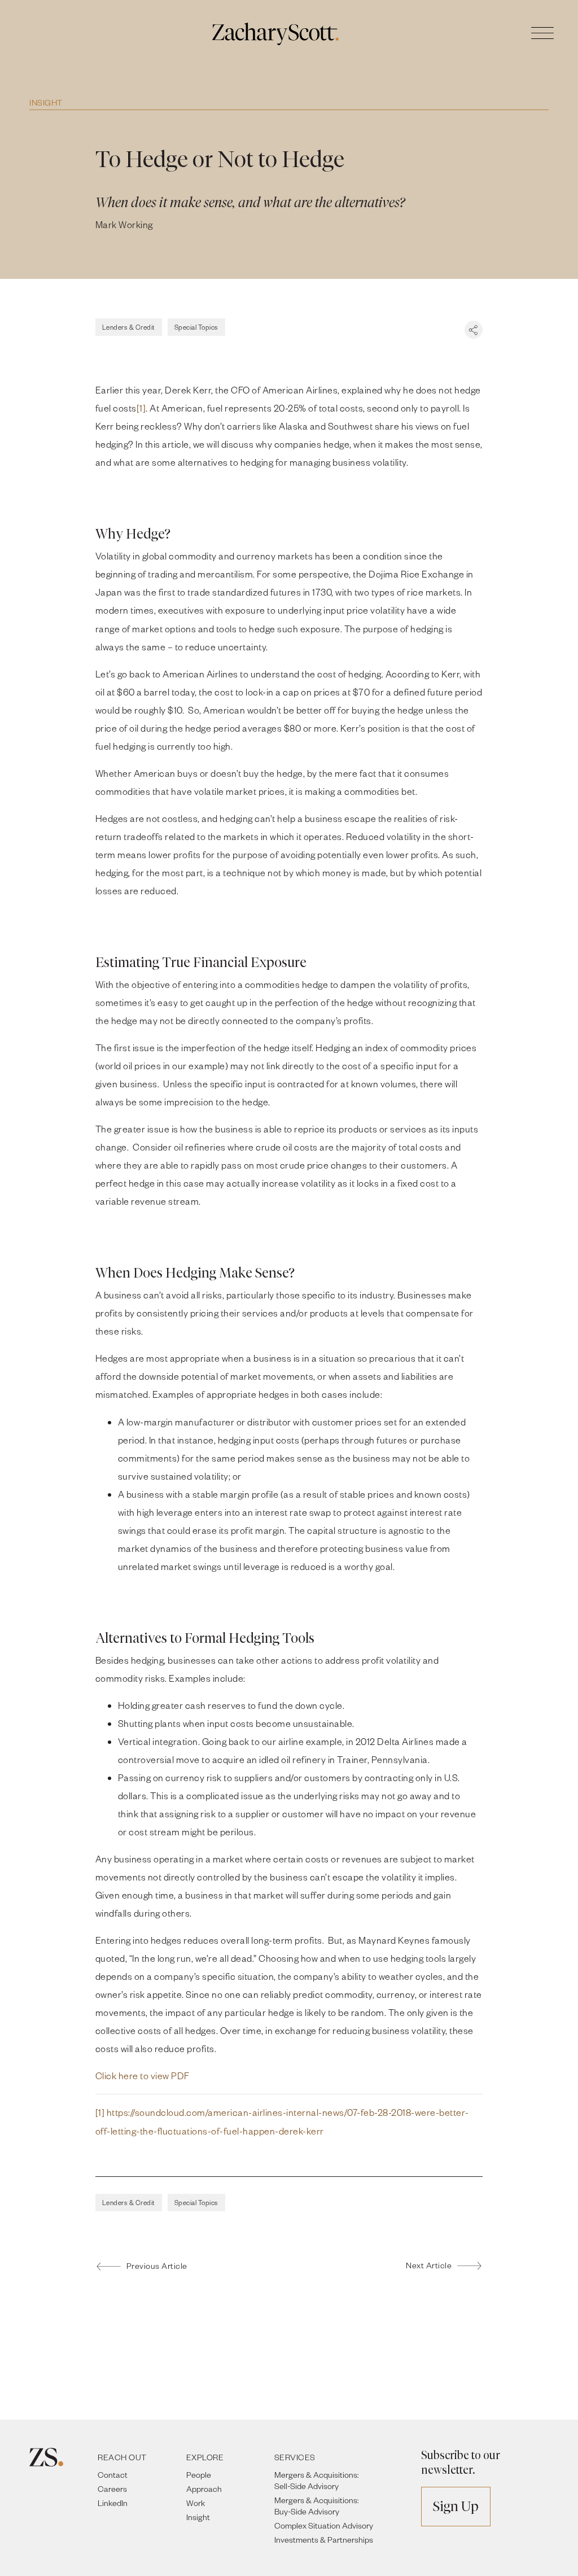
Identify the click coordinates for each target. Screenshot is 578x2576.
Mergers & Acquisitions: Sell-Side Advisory (317, 2480)
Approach (204, 2489)
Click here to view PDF (143, 2076)
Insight (46, 102)
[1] (141, 408)
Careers (112, 2489)
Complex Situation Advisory (324, 2525)
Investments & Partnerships (324, 2540)
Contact (113, 2475)
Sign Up (456, 2506)
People (199, 2475)
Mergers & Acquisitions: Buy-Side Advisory (317, 2506)
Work (196, 2503)
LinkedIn (113, 2503)
